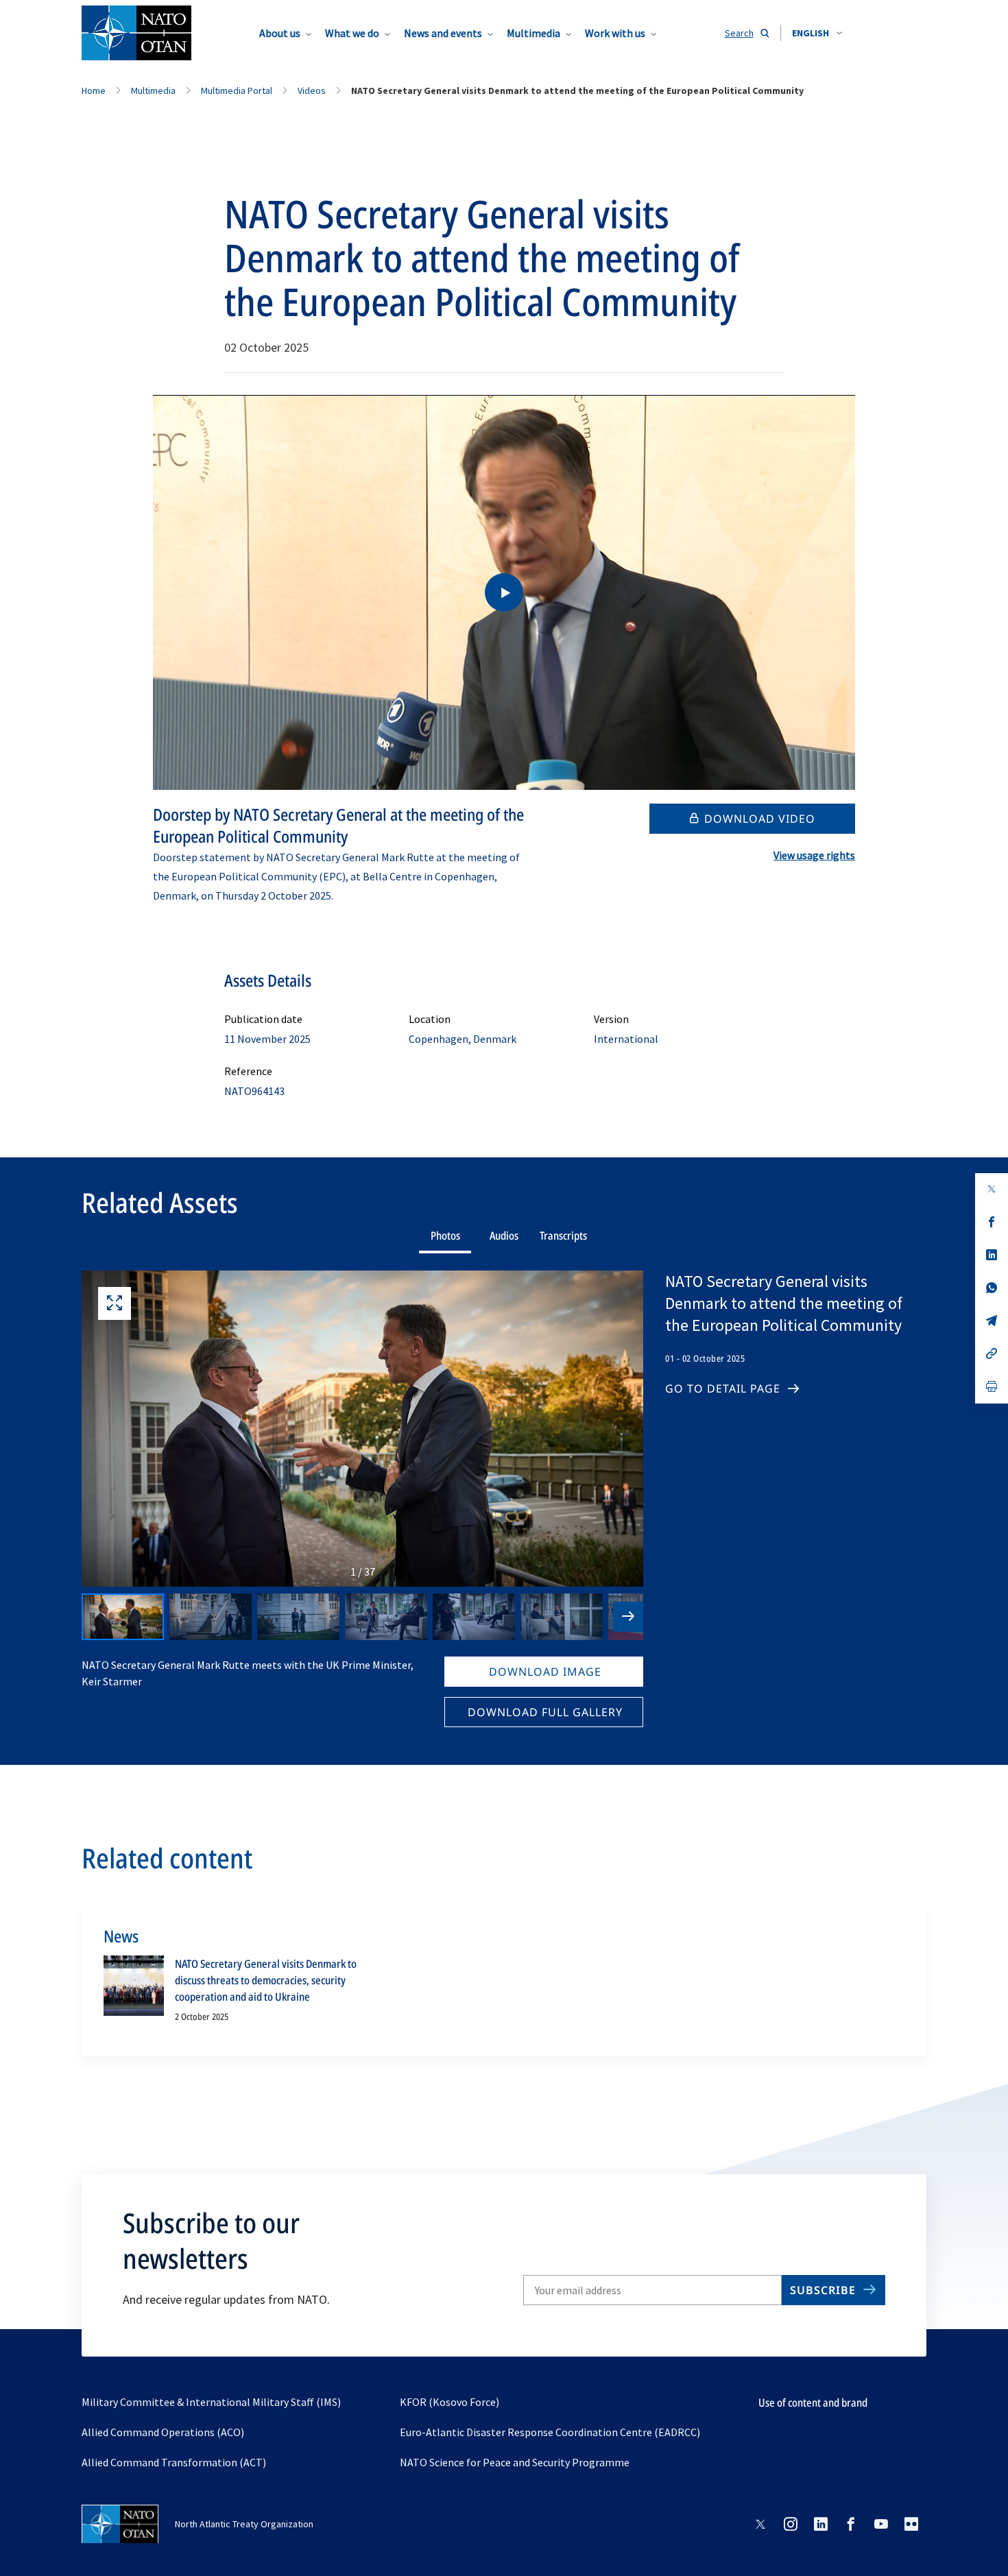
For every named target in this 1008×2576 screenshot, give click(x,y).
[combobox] (817, 33)
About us (280, 33)
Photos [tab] (445, 1236)
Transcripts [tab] (563, 1236)
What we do (352, 33)
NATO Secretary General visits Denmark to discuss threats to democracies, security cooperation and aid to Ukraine (266, 1980)
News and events (443, 33)
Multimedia (533, 33)
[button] (817, 33)
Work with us (615, 33)
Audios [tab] (504, 1236)
